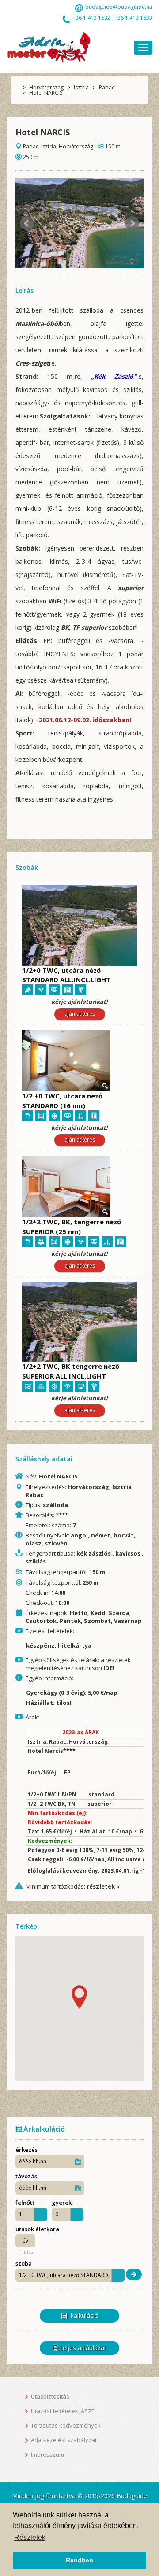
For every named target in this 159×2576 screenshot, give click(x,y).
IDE (108, 1668)
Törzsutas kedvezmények (66, 2425)
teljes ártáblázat (83, 2348)
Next (132, 223)
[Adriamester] (49, 47)
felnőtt (26, 2202)
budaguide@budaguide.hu (119, 7)
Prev (27, 223)
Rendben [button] (79, 2560)
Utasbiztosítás (50, 2396)
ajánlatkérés (80, 1014)
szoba (24, 2264)
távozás (27, 2176)
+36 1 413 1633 (133, 18)
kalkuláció (83, 2315)
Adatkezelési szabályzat (64, 2440)
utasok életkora (38, 2229)
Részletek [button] (30, 2537)
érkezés (27, 2149)
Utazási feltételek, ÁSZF (62, 2411)
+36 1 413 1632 (91, 18)
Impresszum (47, 2454)
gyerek (62, 2202)
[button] (79, 1997)
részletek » (103, 1886)
